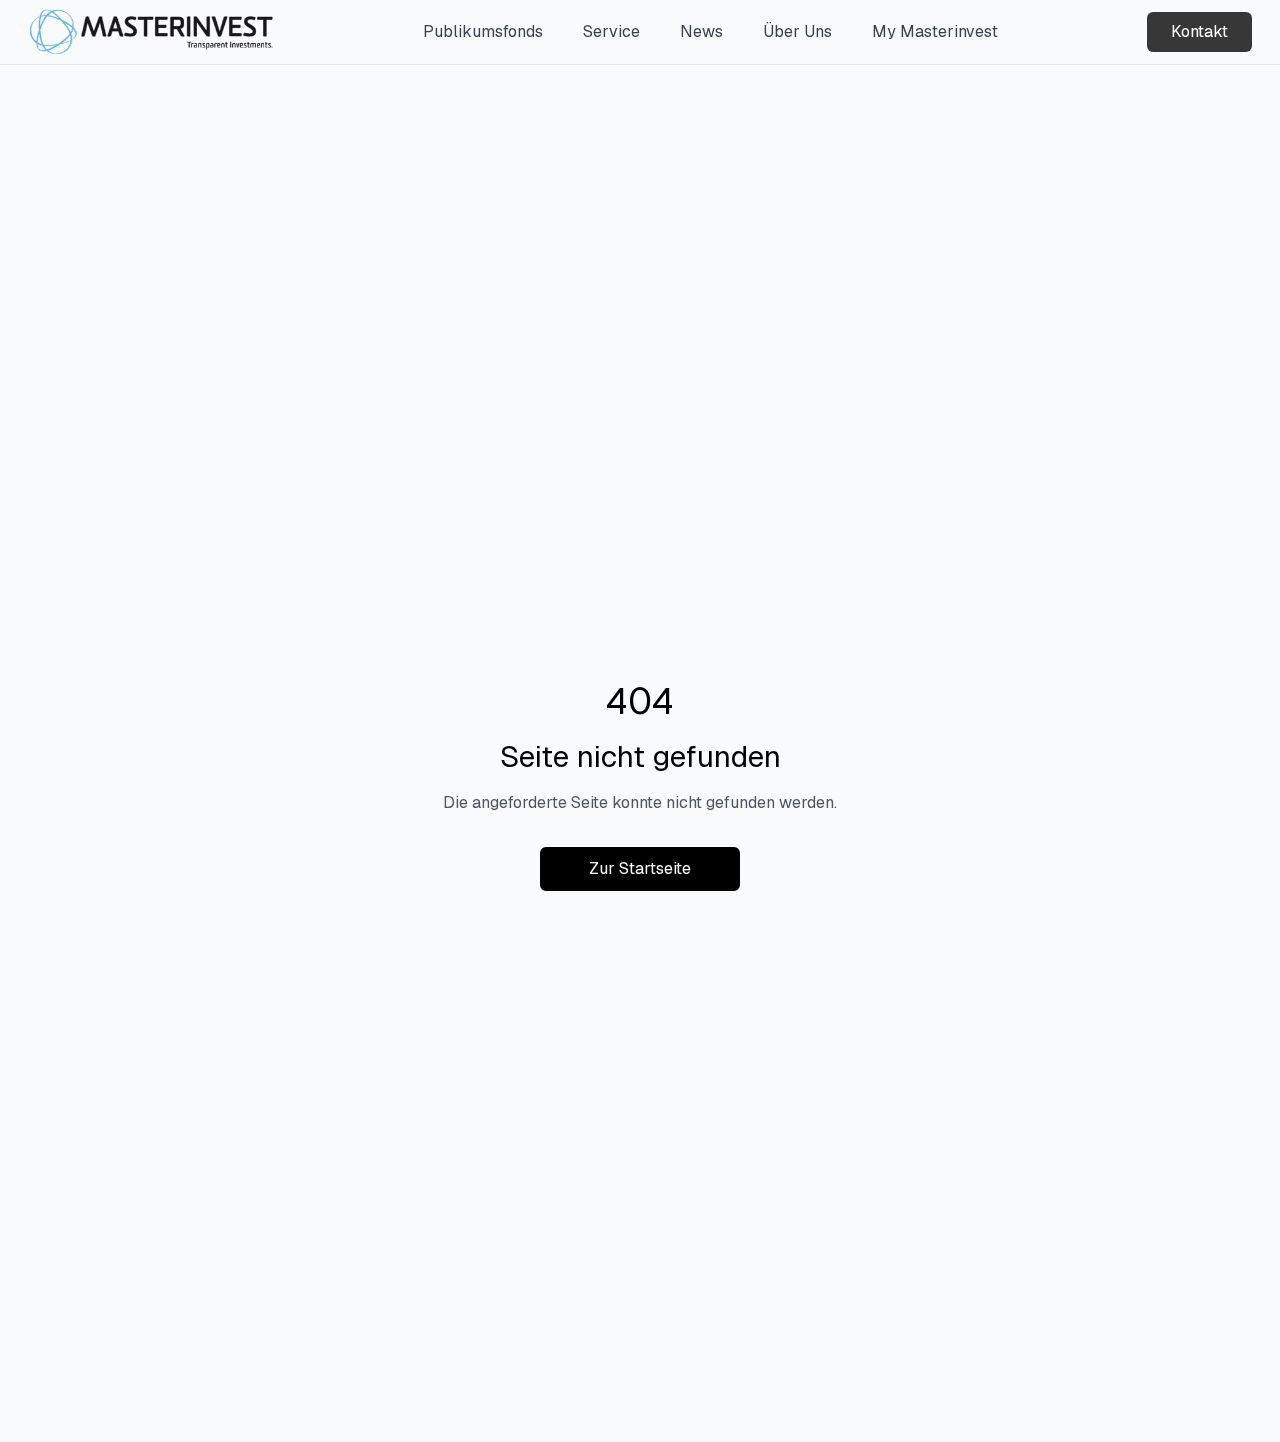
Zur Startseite (640, 868)
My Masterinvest (935, 31)
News (701, 31)
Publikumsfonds (483, 31)
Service (611, 31)
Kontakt (1199, 31)
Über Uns (797, 31)
